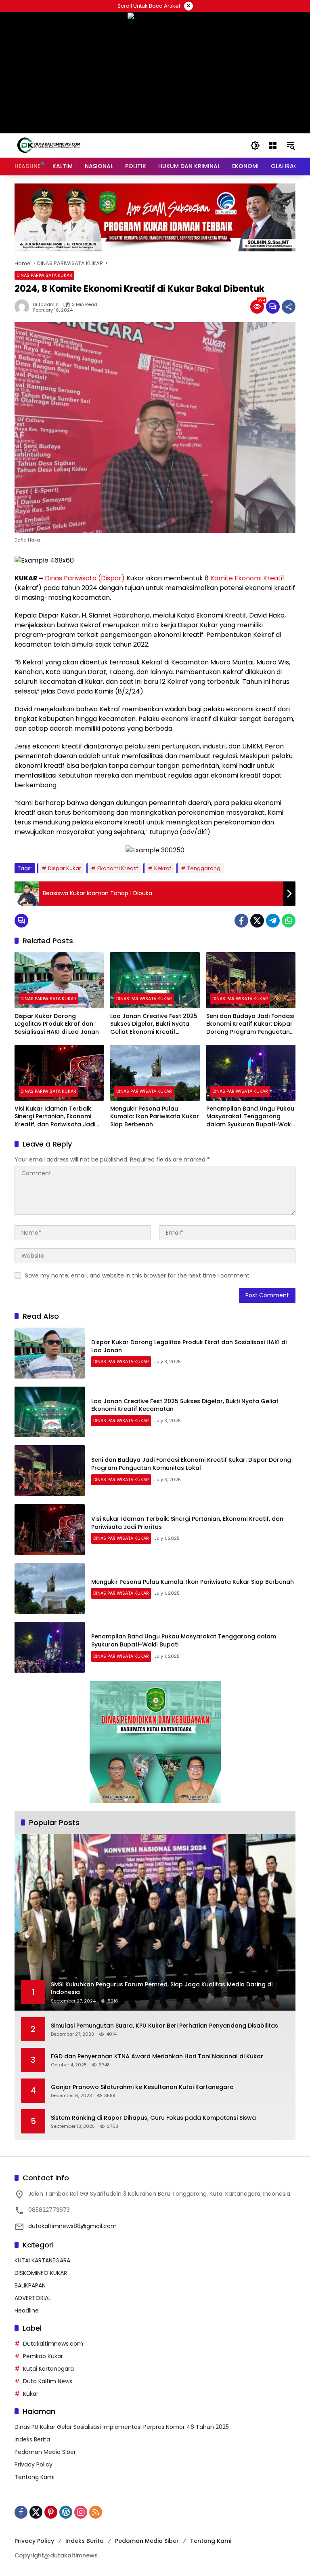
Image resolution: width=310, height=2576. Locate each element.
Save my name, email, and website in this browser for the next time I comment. (138, 1275)
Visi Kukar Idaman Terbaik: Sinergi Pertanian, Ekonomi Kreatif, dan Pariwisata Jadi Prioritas (55, 1117)
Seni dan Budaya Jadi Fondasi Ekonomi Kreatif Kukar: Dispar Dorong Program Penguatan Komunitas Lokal (250, 1024)
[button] (255, 145)
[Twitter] (257, 921)
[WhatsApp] (289, 921)
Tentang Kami (35, 2477)
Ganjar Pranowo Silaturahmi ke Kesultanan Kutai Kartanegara (142, 2087)
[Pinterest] (51, 2512)
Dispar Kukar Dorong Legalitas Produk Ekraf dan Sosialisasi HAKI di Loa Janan (57, 1024)
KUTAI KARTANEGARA (42, 2260)
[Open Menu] (273, 145)
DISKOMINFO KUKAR (41, 2273)
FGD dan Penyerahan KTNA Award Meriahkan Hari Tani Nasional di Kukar (157, 2056)
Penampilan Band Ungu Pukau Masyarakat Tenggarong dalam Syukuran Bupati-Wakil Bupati (250, 1117)
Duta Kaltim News (48, 2381)
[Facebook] (241, 921)
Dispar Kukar (65, 868)
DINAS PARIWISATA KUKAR (44, 275)
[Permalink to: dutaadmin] (24, 307)
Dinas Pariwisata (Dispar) (85, 578)
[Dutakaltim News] (49, 145)
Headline (27, 2310)
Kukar (31, 2394)
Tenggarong (204, 868)
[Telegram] (273, 921)
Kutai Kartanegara (48, 2369)
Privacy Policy (34, 2464)
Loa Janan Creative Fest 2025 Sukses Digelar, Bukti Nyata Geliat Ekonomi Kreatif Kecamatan (154, 1024)
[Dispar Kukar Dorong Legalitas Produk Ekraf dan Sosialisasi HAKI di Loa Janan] (59, 980)
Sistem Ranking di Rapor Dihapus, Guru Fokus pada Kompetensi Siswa (153, 2118)
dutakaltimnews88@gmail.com (72, 2226)
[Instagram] (81, 2512)
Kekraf (163, 868)
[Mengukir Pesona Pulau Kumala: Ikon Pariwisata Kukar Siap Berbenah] (155, 1073)
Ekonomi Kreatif (118, 868)
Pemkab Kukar (43, 2356)
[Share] (289, 307)
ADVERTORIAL (33, 2298)
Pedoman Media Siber (45, 2452)
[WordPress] (66, 2512)
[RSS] (96, 2512)
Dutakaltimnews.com (53, 2344)
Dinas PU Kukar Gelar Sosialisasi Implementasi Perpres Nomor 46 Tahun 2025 (122, 2427)
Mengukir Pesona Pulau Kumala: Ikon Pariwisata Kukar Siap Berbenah (155, 1117)
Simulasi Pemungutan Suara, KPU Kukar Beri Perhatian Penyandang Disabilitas (164, 2026)
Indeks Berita (32, 2439)
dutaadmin (46, 305)
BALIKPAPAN (30, 2285)
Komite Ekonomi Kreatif (247, 578)
